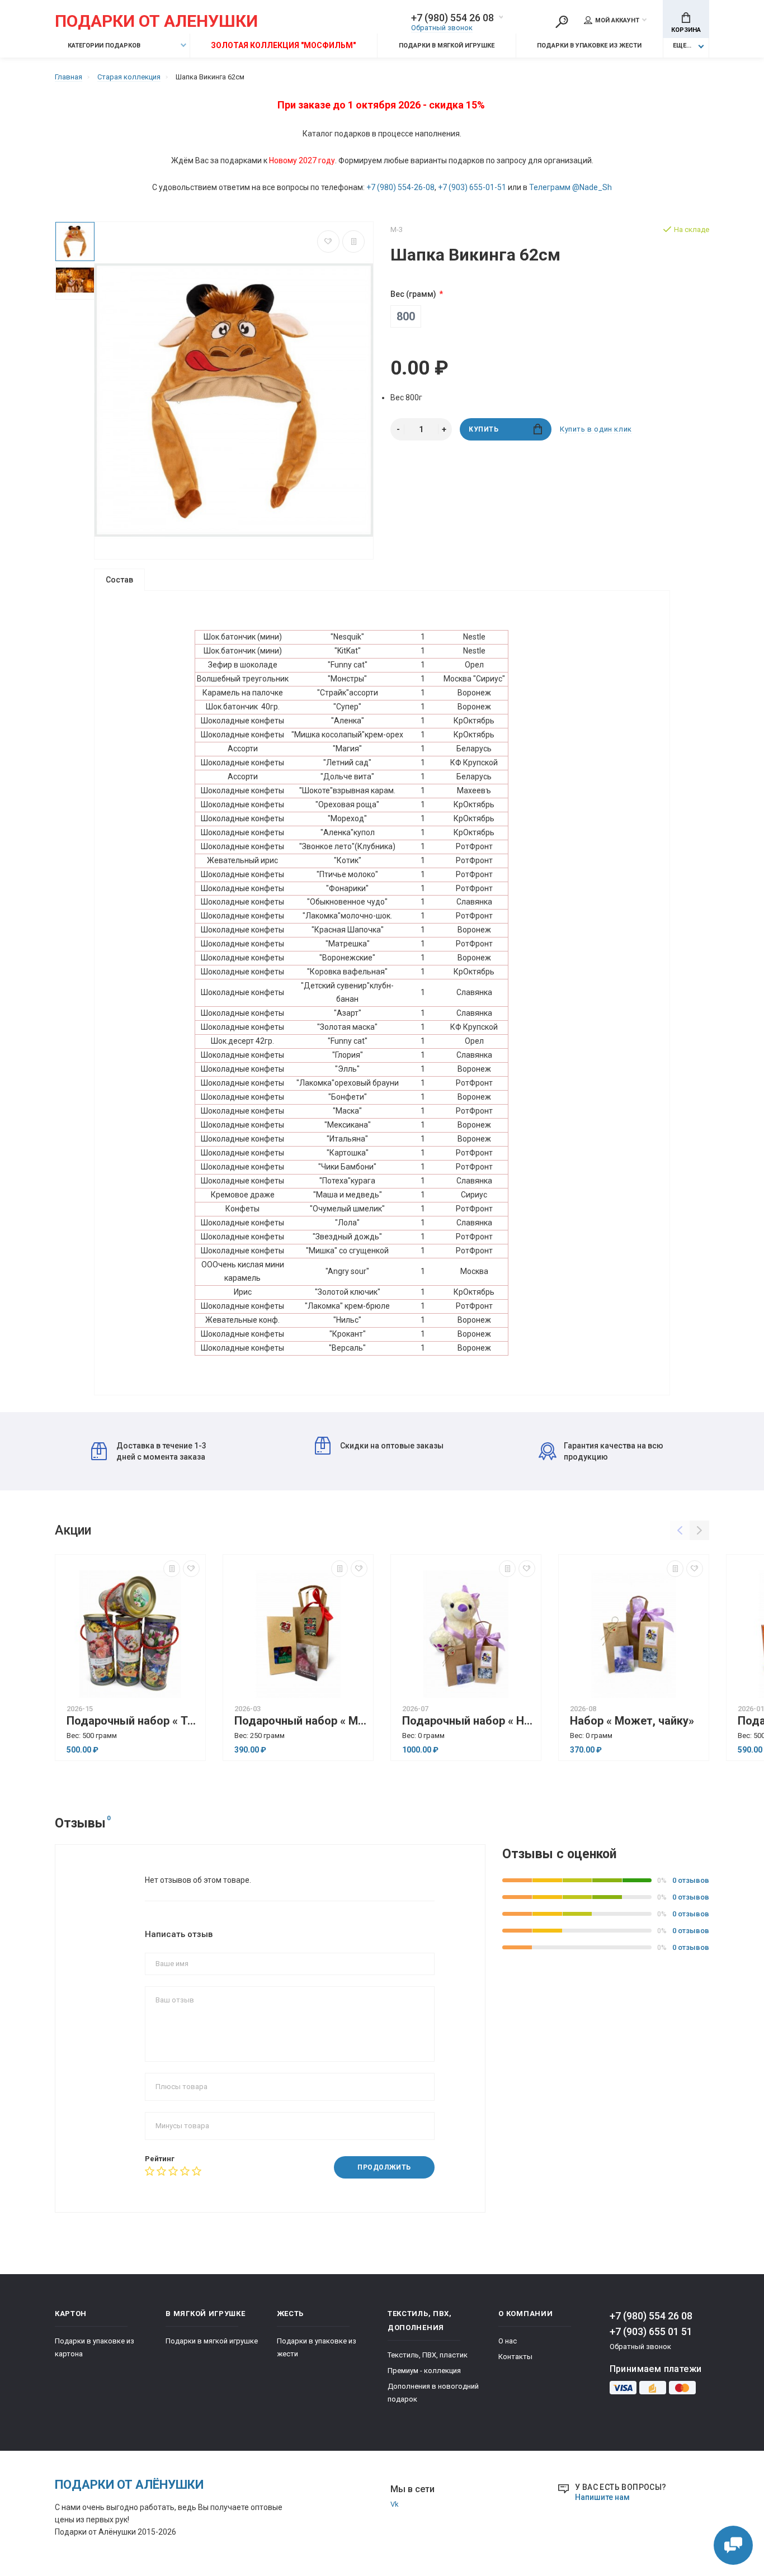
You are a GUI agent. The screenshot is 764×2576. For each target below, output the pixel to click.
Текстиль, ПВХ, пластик (428, 2355)
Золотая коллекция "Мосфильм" (283, 45)
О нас (508, 2341)
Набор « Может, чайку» (632, 1721)
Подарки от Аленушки (156, 22)
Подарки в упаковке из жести (589, 46)
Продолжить (384, 2167)
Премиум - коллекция (424, 2371)
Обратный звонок (442, 28)
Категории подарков (103, 46)
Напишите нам (602, 2497)
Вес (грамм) (413, 294)
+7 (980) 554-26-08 (400, 187)
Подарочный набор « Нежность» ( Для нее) (469, 1721)
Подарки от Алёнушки (129, 2485)
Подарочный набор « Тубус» (133, 1721)
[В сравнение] (353, 241)
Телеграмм (550, 187)
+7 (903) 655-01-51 (472, 187)
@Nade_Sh (592, 187)
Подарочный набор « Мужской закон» (301, 1721)
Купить (484, 429)
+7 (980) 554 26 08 (452, 18)
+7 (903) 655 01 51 (651, 2331)
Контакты (515, 2357)
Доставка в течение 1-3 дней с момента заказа (161, 1451)
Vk (395, 2504)
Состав (119, 580)
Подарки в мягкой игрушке (447, 46)
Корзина (686, 30)
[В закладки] (328, 241)
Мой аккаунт (617, 20)
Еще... (682, 46)
